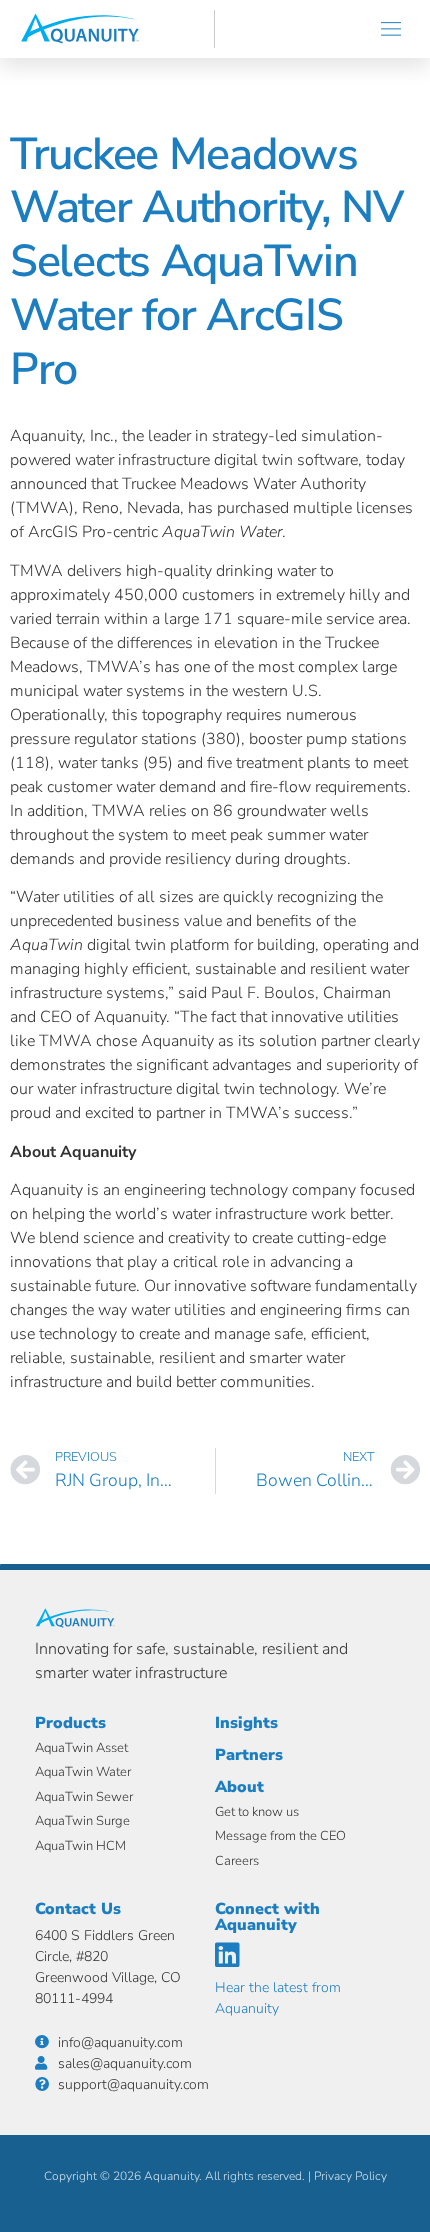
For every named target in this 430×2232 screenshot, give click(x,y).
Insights (246, 1723)
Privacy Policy (350, 2176)
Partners (249, 1755)
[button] (392, 29)
